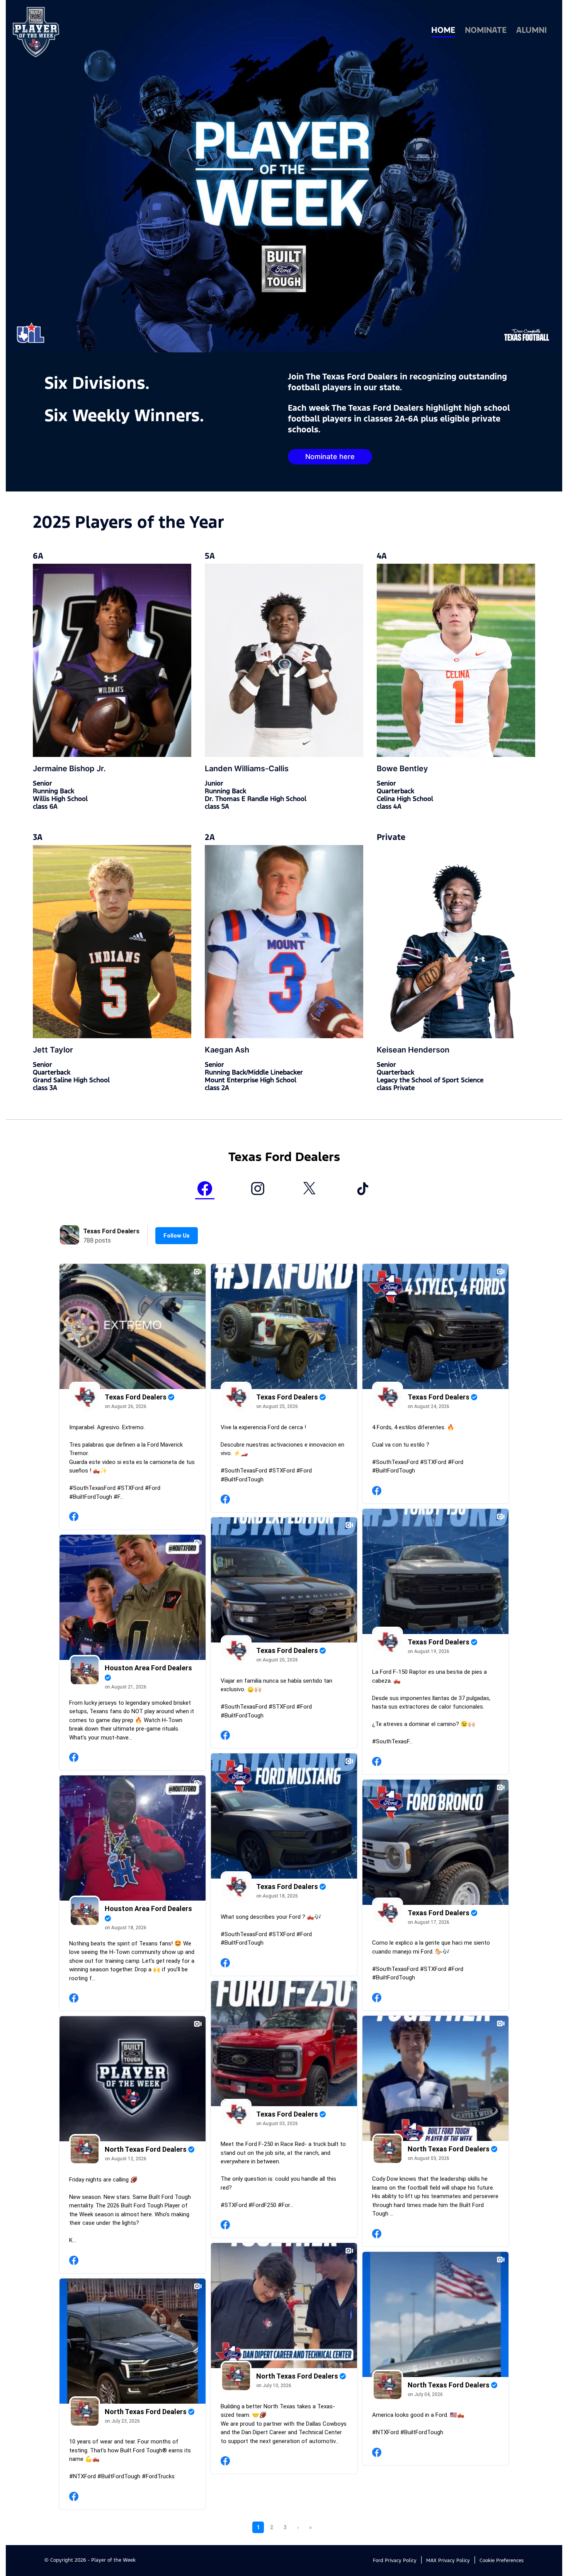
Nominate (486, 31)
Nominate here (330, 457)
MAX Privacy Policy (448, 2561)
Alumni (531, 31)
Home (443, 31)
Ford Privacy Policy (395, 2561)
